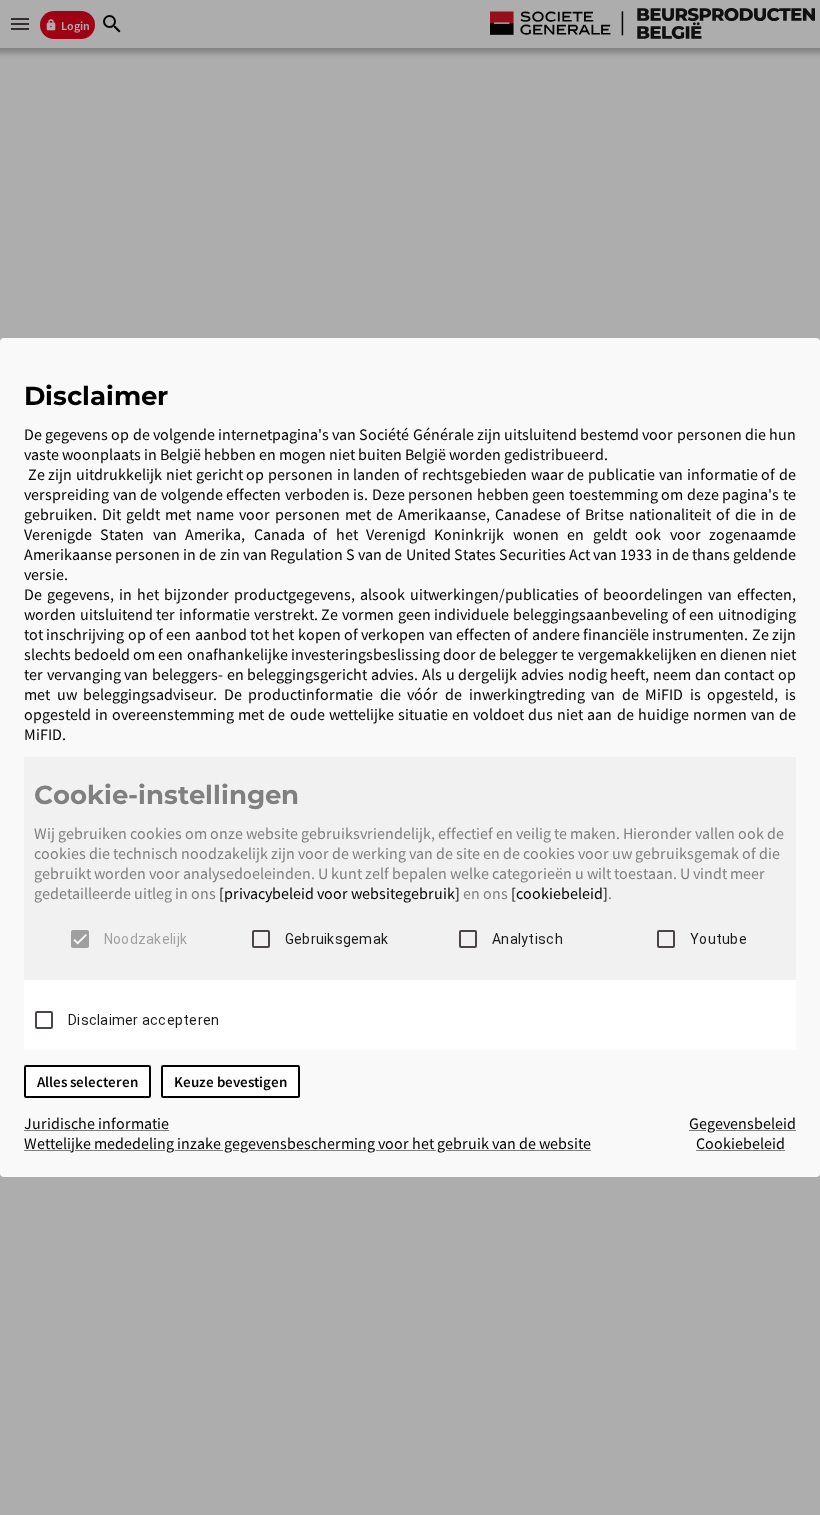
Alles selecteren (87, 1081)
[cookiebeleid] (559, 893)
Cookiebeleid (740, 1143)
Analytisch (527, 939)
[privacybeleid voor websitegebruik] (339, 893)
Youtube (718, 939)
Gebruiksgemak (336, 939)
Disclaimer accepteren (143, 1020)
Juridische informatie (96, 1123)
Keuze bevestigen (230, 1081)
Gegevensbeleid (742, 1123)
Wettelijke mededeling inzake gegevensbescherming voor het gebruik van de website (307, 1143)
